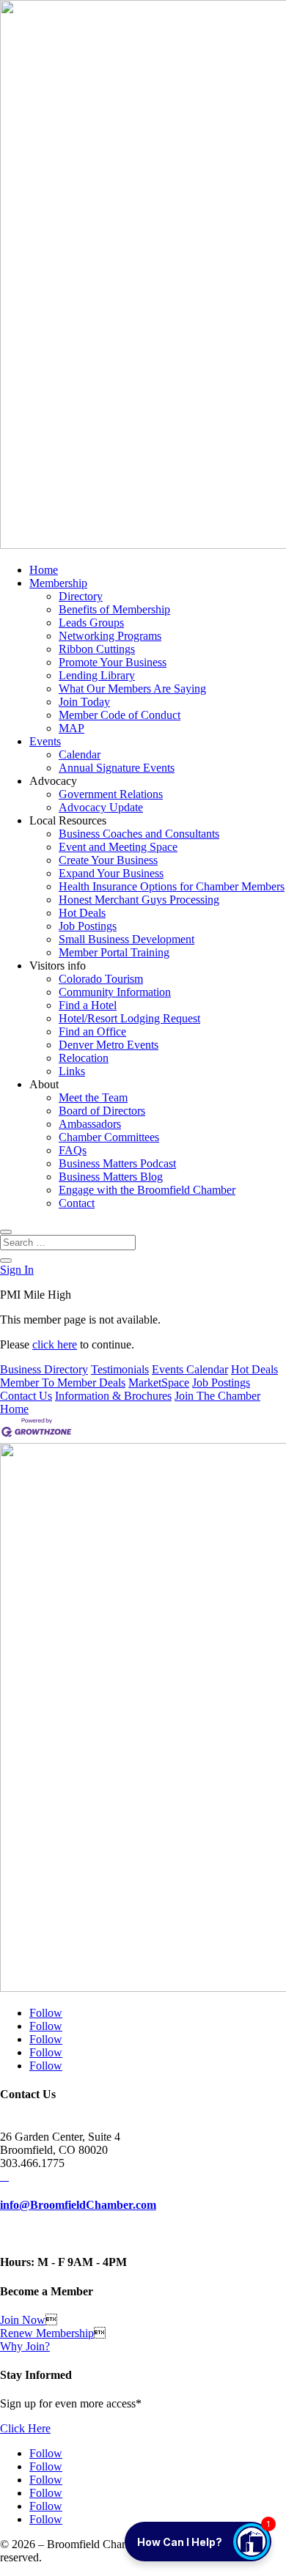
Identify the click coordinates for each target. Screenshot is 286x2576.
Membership (58, 583)
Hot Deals (82, 913)
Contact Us (26, 1396)
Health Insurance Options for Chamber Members (172, 886)
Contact (77, 1203)
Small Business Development (126, 939)
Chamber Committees (109, 1137)
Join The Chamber (217, 1396)
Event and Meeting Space (118, 847)
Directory (81, 596)
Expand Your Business (111, 873)
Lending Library (97, 675)
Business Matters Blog (111, 1177)
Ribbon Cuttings (97, 649)
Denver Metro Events (109, 1045)
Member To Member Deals (63, 1383)
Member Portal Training (114, 952)
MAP (71, 728)
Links (72, 1071)
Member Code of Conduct (120, 715)
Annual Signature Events (117, 768)
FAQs (73, 1150)
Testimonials (120, 1369)
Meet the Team (93, 1097)
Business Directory (44, 1369)
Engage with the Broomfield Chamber (147, 1190)
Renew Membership (47, 2333)
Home (44, 570)
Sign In (17, 1270)
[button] (198, 2542)
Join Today (84, 702)
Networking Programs (110, 636)
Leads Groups (91, 623)
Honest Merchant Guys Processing (139, 900)
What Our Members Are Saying (132, 689)
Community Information (115, 992)
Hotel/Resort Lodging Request (129, 1018)
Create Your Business (108, 860)
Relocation (84, 1058)
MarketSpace (159, 1383)
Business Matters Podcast (117, 1163)
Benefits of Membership (114, 609)
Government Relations (111, 794)
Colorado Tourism (101, 979)
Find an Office (92, 1031)
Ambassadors (90, 1124)
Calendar (80, 754)
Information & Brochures (113, 1396)
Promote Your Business (113, 662)
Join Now (23, 2320)
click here (55, 1344)
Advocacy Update (101, 807)
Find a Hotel (88, 1005)
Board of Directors (102, 1111)
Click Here (25, 2428)
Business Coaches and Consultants (139, 834)
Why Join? (25, 2346)
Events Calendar (190, 1369)
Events (45, 741)
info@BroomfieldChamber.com (78, 2205)
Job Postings (88, 926)
